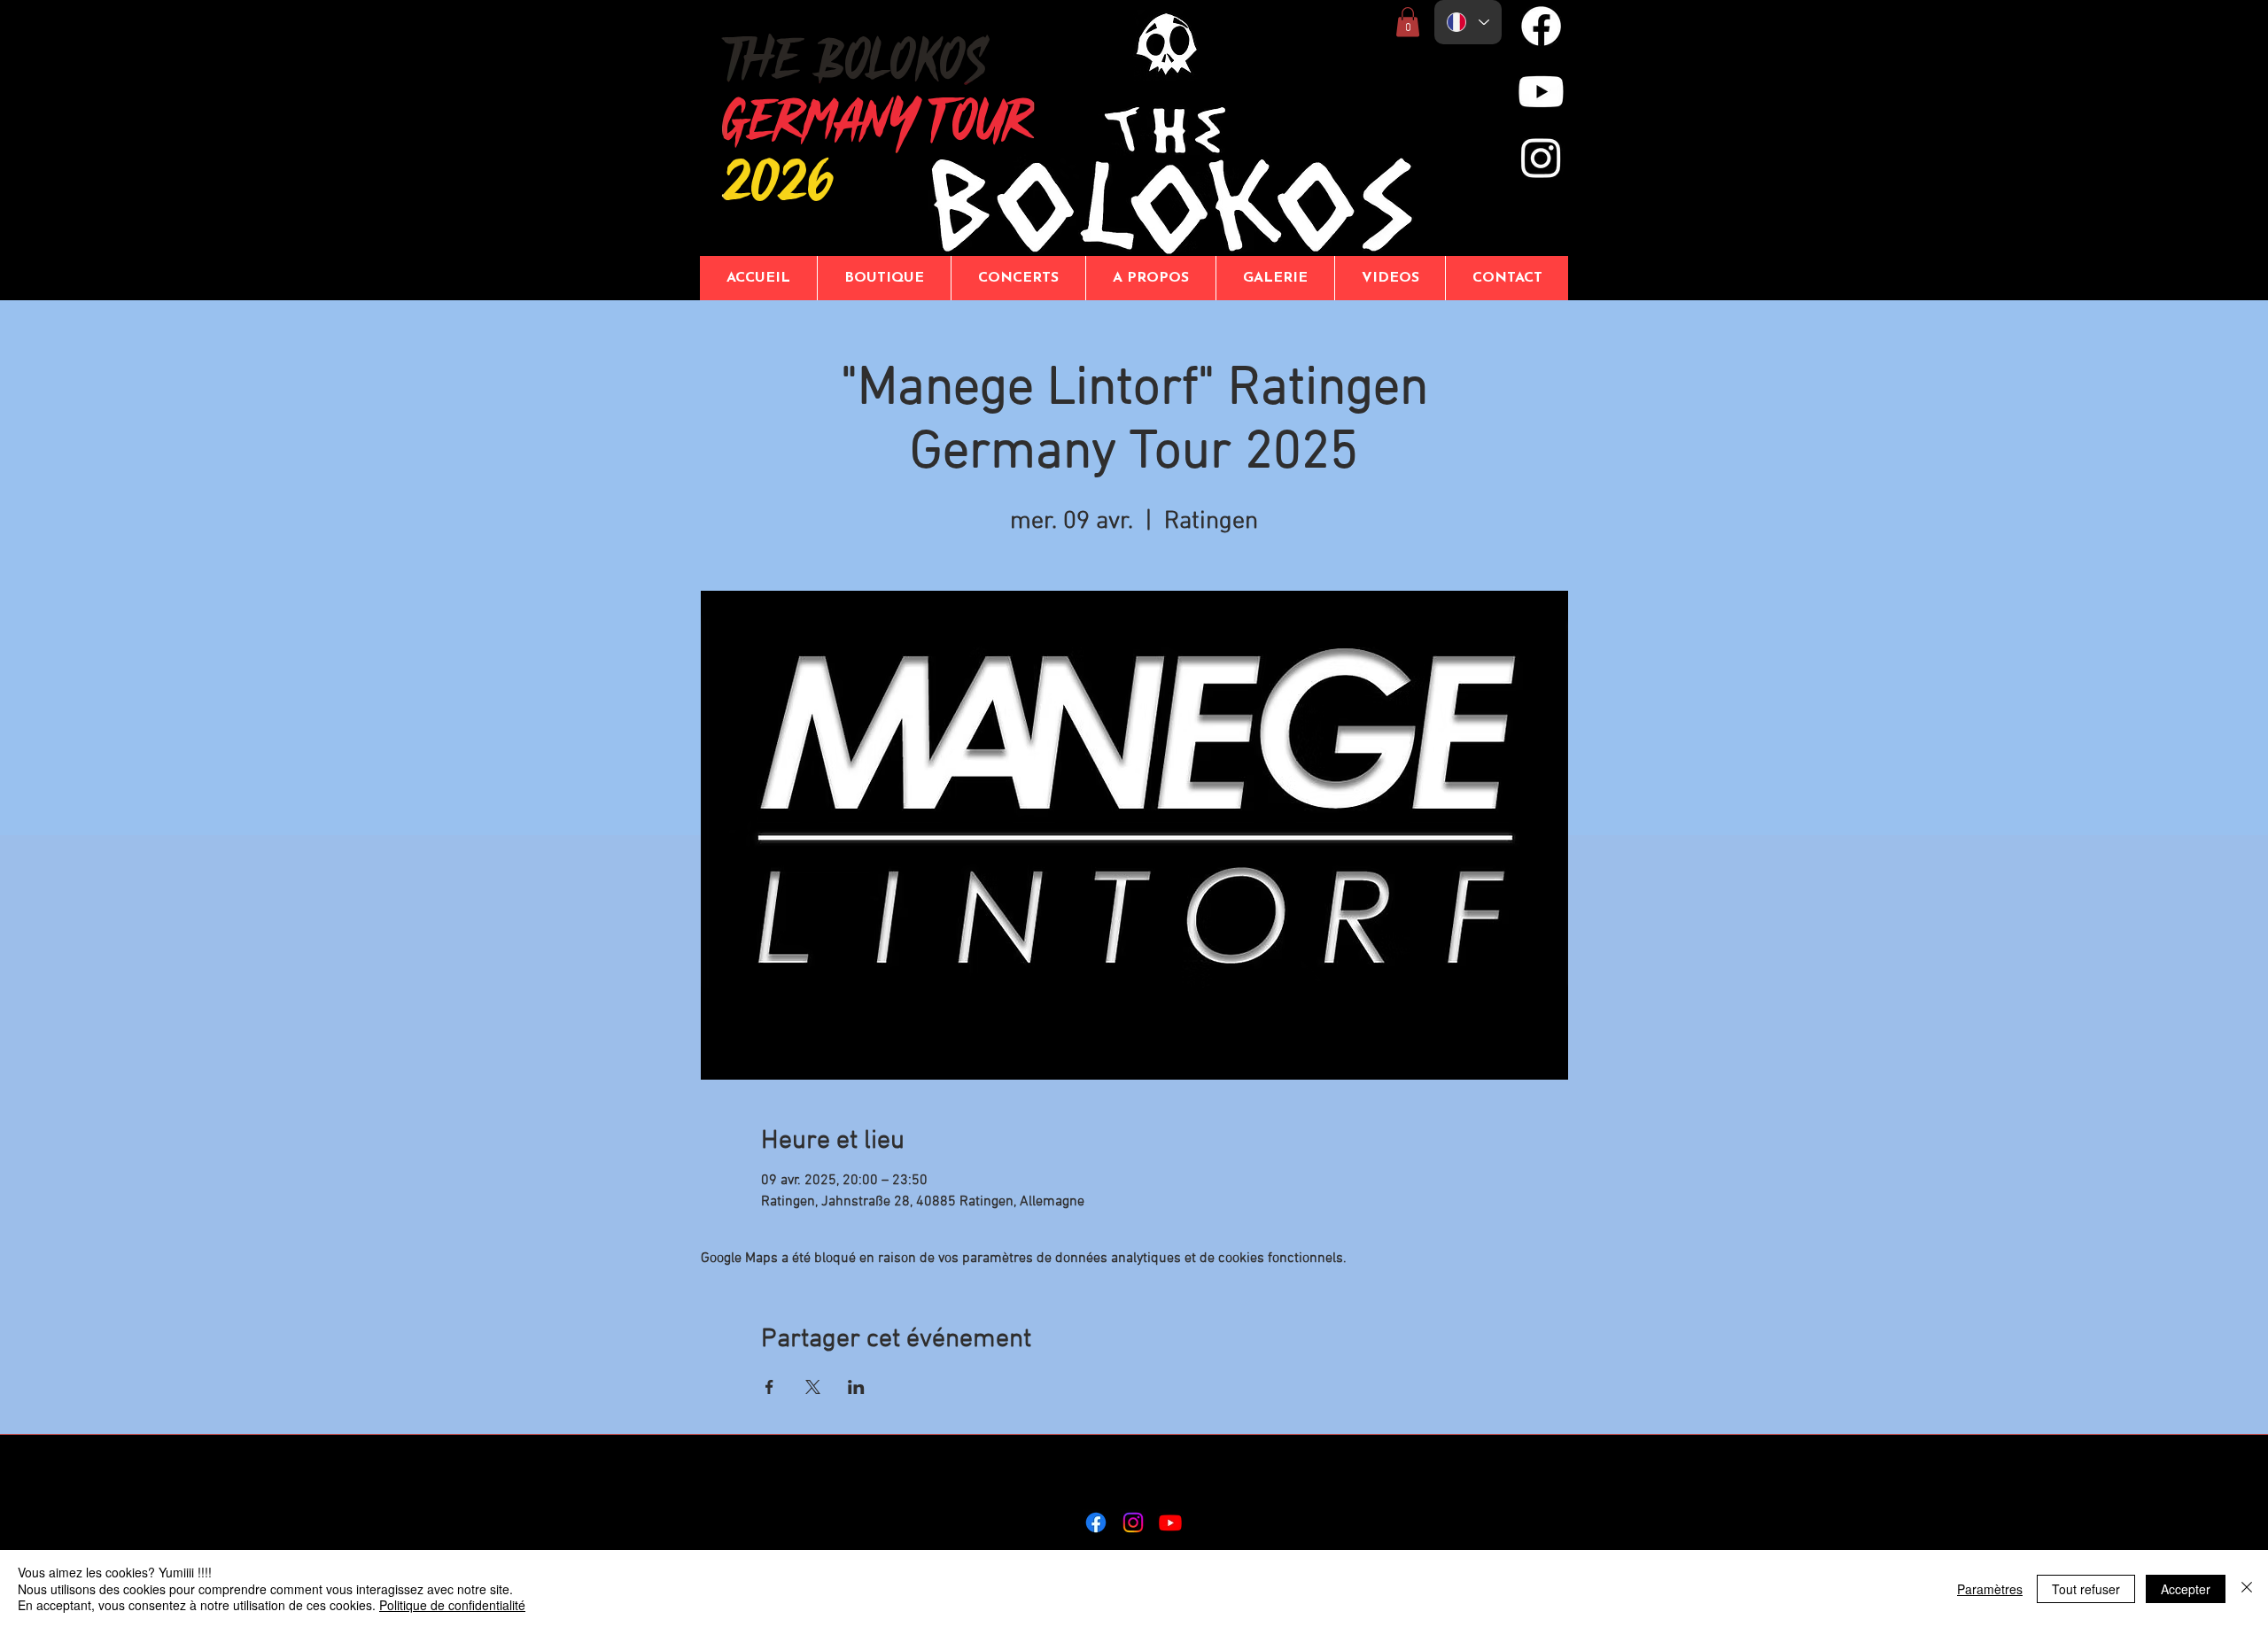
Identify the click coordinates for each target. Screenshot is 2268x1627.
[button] (1408, 22)
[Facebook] (1541, 26)
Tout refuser (2086, 1589)
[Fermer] (2247, 1588)
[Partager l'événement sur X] (813, 1387)
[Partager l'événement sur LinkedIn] (856, 1387)
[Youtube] (1541, 92)
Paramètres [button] (1990, 1589)
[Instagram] (1541, 157)
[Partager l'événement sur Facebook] (769, 1387)
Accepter (2186, 1589)
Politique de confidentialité (452, 1605)
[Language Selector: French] (1468, 22)
